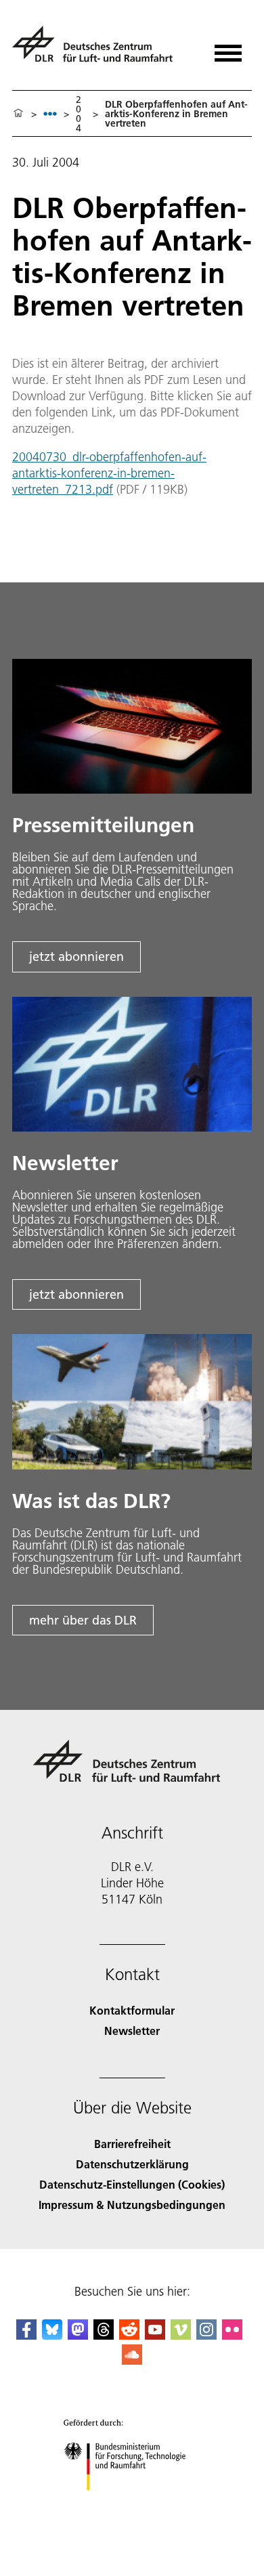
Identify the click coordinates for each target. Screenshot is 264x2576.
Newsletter (132, 2031)
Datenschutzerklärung (132, 2164)
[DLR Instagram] (206, 2335)
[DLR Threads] (104, 2335)
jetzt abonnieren (76, 957)
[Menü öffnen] (228, 48)
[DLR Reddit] (129, 2335)
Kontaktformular (132, 2010)
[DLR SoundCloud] (132, 2360)
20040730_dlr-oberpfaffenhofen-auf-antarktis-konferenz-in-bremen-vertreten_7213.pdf (109, 473)
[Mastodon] (78, 2335)
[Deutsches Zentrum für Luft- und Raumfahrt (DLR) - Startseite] (98, 50)
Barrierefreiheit (132, 2144)
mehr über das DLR (83, 1620)
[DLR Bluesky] (52, 2335)
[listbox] (50, 113)
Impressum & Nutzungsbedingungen (132, 2205)
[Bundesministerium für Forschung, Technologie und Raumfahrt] (132, 2504)
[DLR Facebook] (26, 2335)
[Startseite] (18, 114)
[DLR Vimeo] (181, 2335)
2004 (79, 114)
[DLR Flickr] (232, 2335)
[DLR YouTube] (155, 2335)
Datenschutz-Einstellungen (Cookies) (132, 2184)
